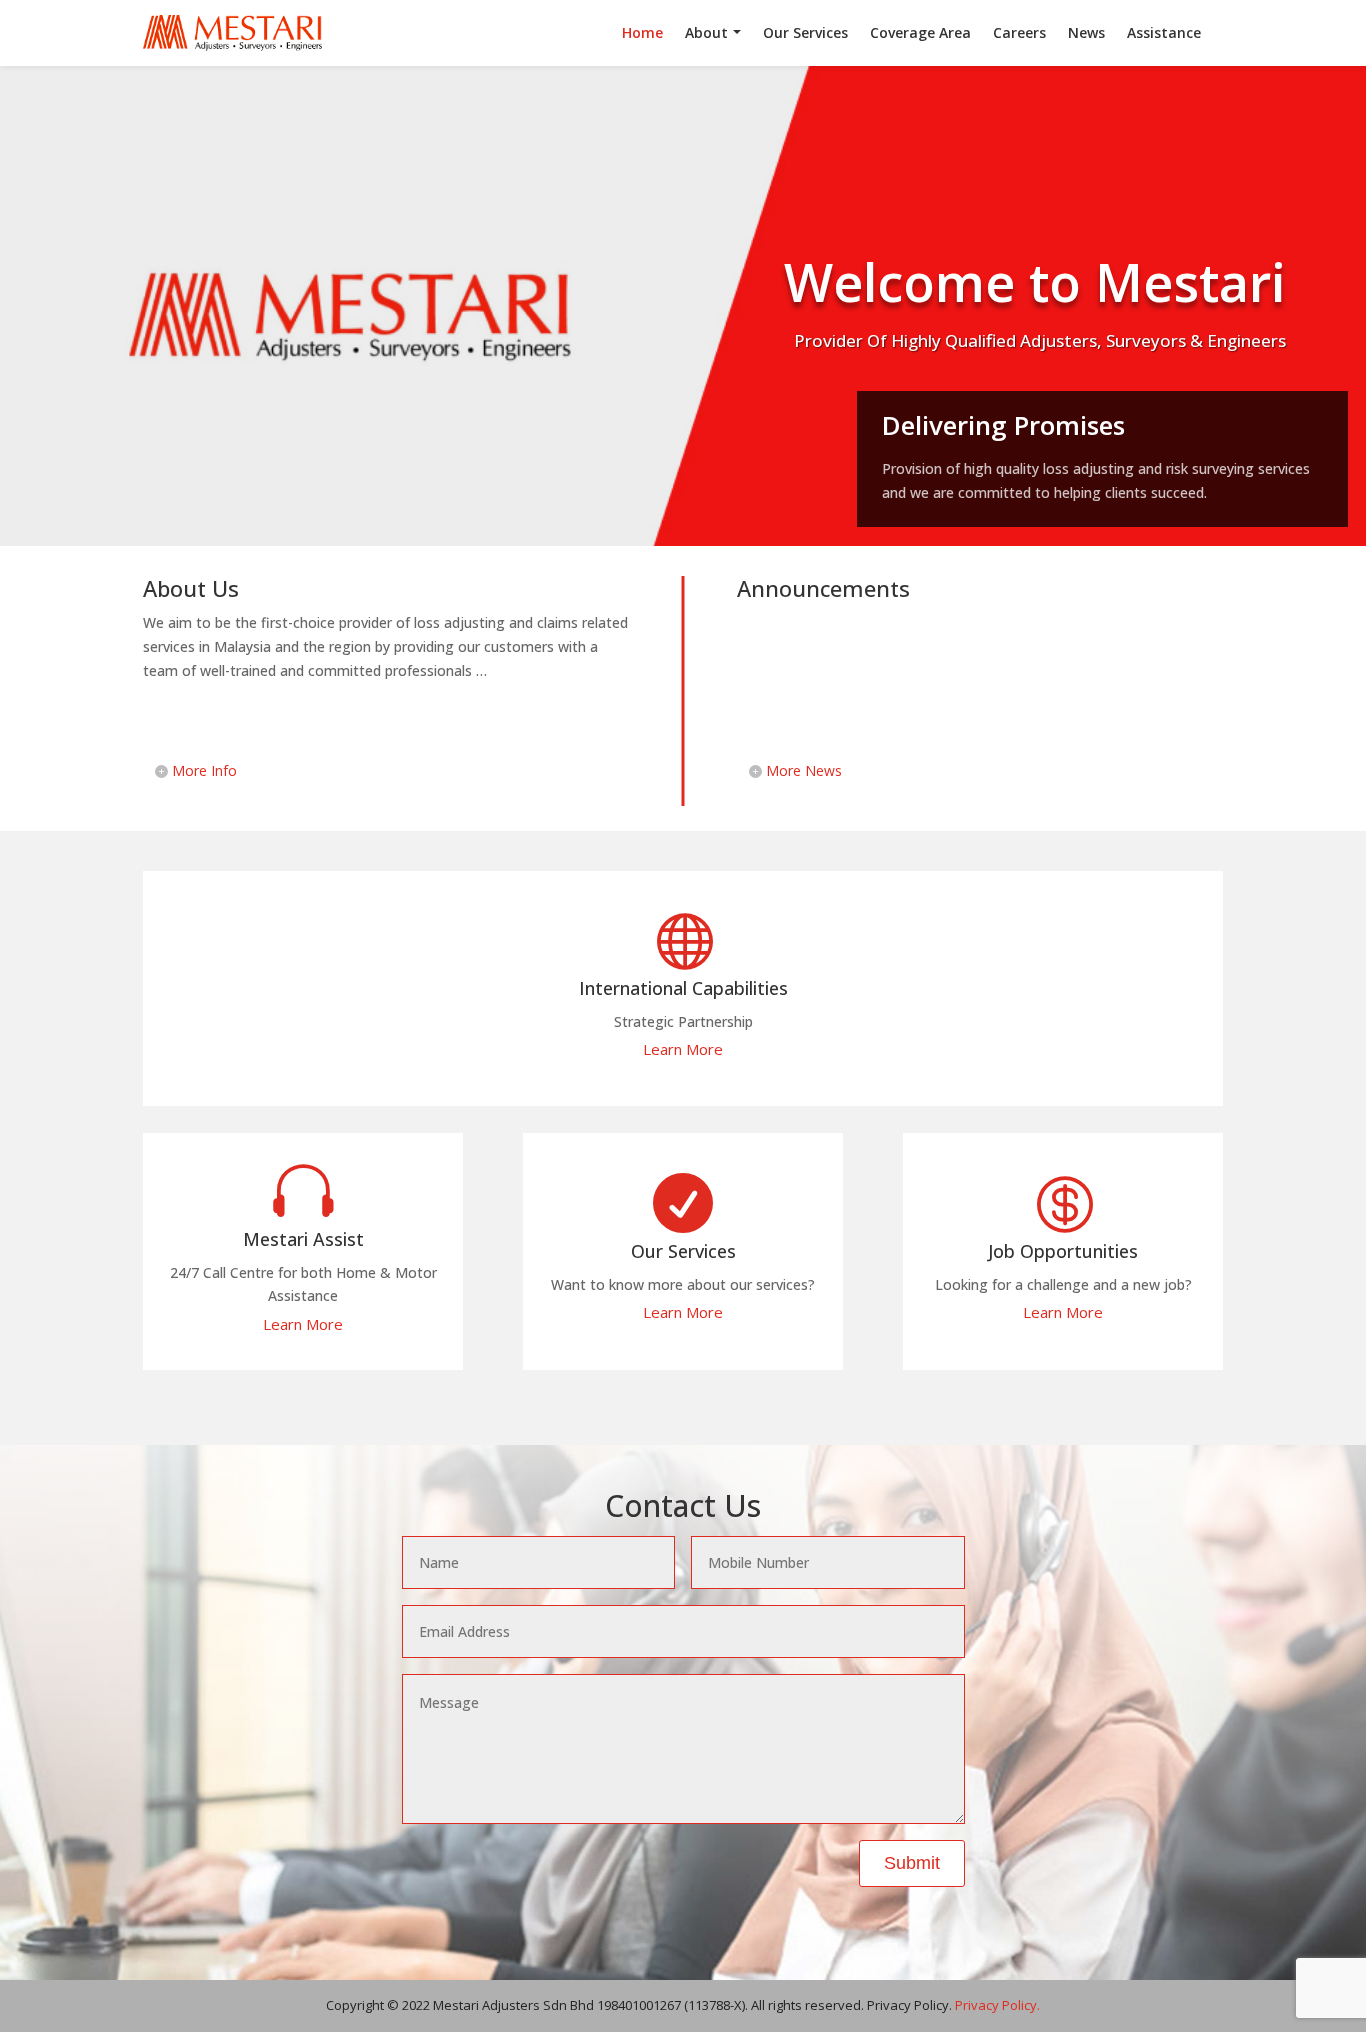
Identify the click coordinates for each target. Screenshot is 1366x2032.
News (1086, 32)
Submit (912, 1863)
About (706, 32)
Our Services (805, 32)
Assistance (1164, 32)
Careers (1019, 32)
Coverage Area (920, 32)
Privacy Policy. (997, 2005)
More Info (204, 770)
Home (642, 32)
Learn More (683, 1049)
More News (804, 770)
